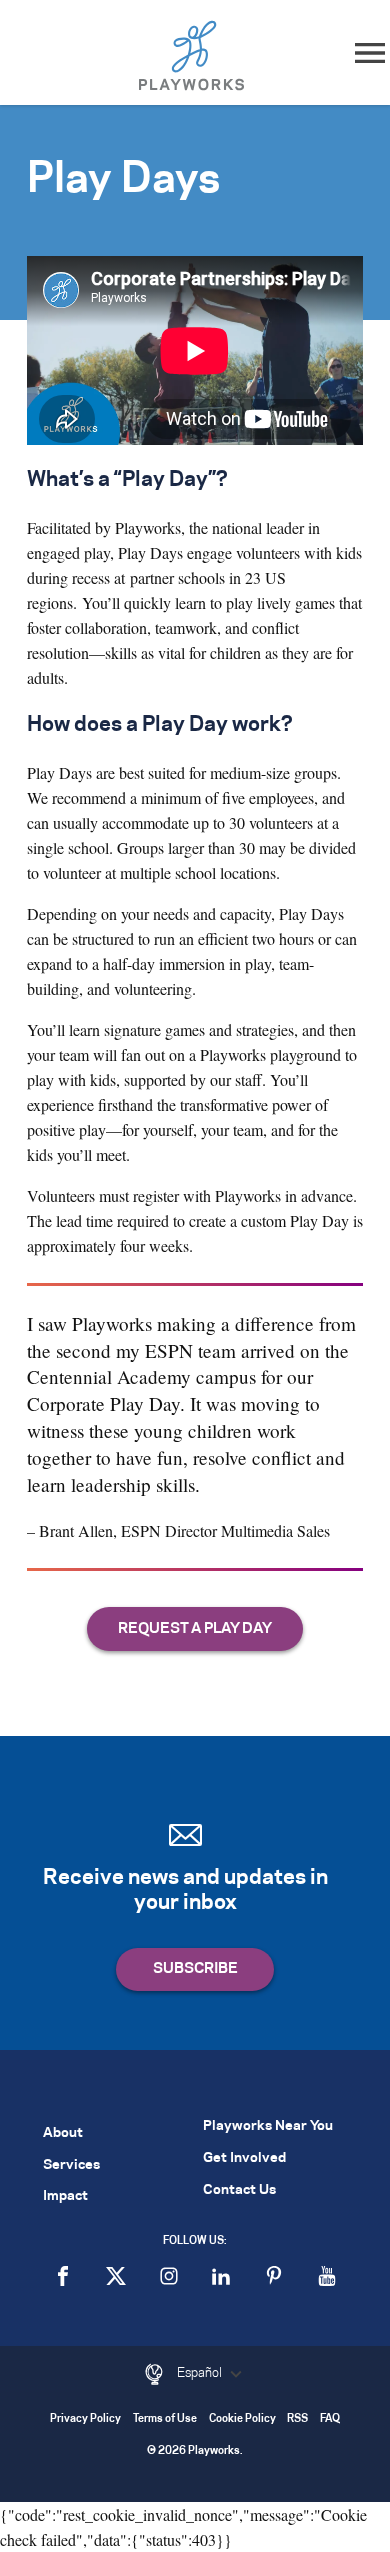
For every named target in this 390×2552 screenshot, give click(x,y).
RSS (297, 2419)
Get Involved (244, 2158)
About (63, 2133)
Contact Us (239, 2190)
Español (201, 2373)
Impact (65, 2196)
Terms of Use (165, 2419)
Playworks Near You (268, 2126)
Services (71, 2165)
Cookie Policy (242, 2419)
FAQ (330, 2419)
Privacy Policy (85, 2419)
